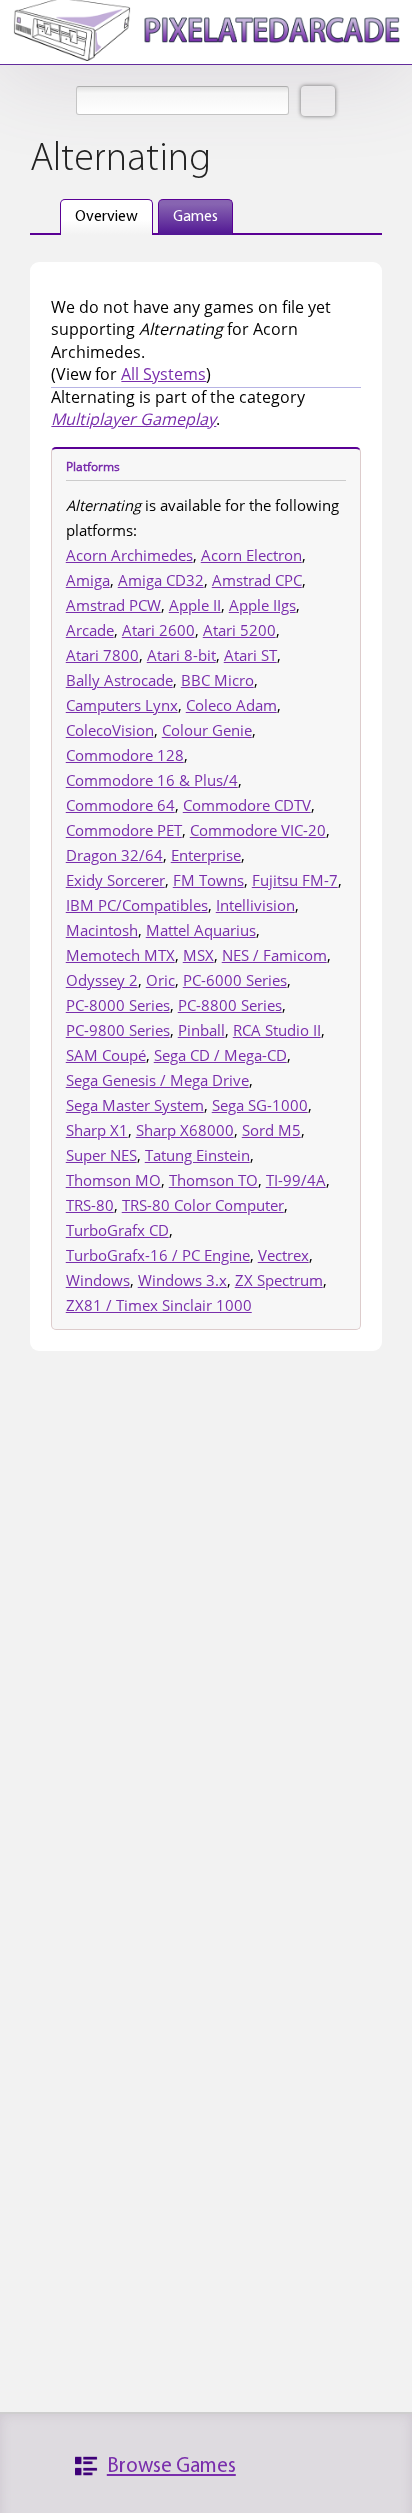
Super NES (101, 1155)
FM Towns (208, 880)
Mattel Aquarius (201, 930)
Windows (98, 1280)
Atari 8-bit (181, 655)
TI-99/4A (296, 1180)
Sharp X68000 (185, 1130)
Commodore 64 (120, 805)
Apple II (195, 605)
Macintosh (102, 930)
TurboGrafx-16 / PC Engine (158, 1255)
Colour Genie (207, 730)
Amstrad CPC (257, 580)
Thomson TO (213, 1180)
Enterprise (206, 855)
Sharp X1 (97, 1130)
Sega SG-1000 (260, 1105)
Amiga (88, 580)
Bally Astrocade (119, 680)
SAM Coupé (106, 1055)
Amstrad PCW (113, 605)
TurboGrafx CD (117, 1230)
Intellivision (255, 905)
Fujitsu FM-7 (295, 880)
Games (195, 217)
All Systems (163, 374)
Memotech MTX (120, 955)
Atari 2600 (158, 630)
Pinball (201, 1030)
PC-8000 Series (118, 1005)
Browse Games (171, 2466)
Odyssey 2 (102, 980)
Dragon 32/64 (114, 855)
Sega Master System (135, 1105)
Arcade (90, 630)
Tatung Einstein (197, 1155)
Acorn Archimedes (129, 555)
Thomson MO (113, 1180)
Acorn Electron (251, 555)
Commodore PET (124, 830)
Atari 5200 (239, 630)
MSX (198, 955)
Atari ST (250, 655)
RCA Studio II (277, 1030)
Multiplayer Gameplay (133, 419)
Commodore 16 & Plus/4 (152, 780)
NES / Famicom (274, 955)
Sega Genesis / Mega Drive (157, 1080)
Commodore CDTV (247, 805)
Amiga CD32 (161, 580)
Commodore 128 (125, 755)
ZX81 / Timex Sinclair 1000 (159, 1305)
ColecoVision (110, 730)
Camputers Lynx (122, 705)
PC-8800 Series (230, 1005)
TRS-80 (90, 1205)
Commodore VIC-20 (258, 830)
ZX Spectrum (279, 1280)
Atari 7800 (102, 655)
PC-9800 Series (118, 1030)
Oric (160, 980)
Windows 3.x (182, 1280)
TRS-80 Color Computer (203, 1205)
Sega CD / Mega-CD (220, 1055)
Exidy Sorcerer (115, 880)
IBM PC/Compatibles (137, 905)
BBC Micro (217, 680)
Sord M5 (271, 1130)
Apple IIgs (262, 605)
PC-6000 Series (235, 980)
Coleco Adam (231, 705)
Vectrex (283, 1255)
